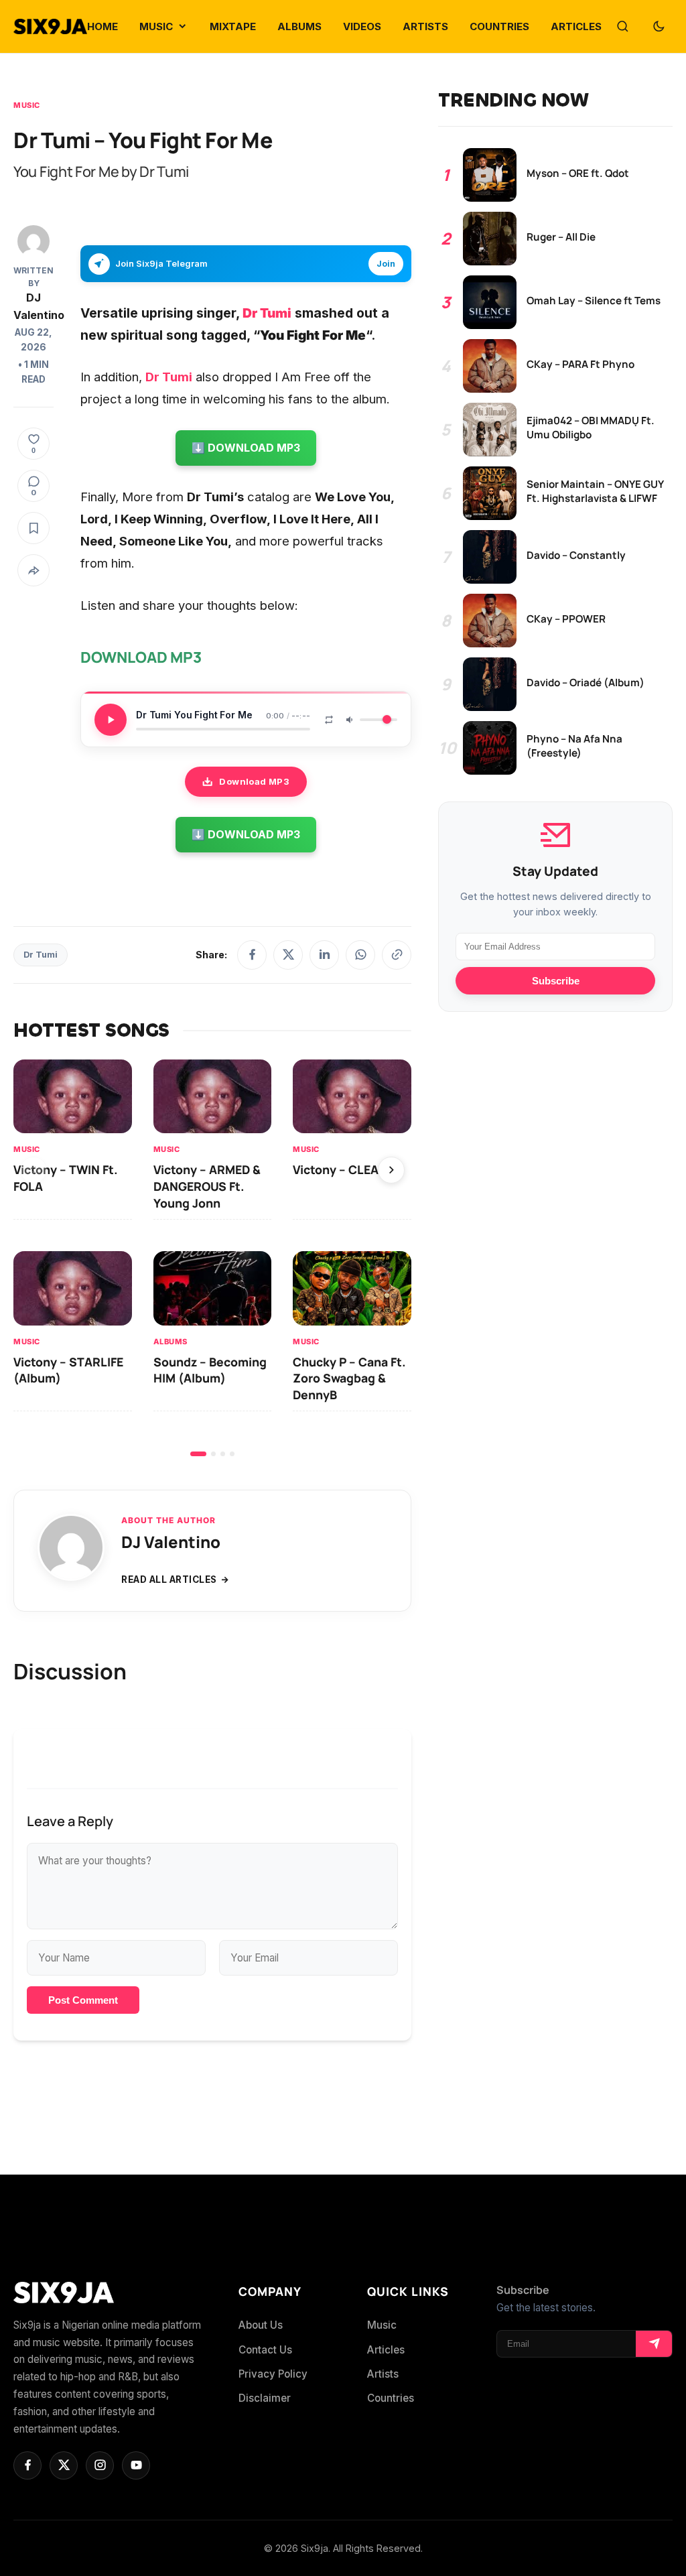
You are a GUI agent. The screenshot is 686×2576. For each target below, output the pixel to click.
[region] (212, 1258)
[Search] (622, 27)
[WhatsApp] (360, 955)
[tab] (198, 1454)
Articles (386, 2350)
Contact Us (265, 2350)
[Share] (33, 570)
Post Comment (83, 2000)
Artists (383, 2374)
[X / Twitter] (288, 955)
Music (27, 105)
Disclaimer (265, 2398)
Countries (391, 2398)
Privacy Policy (273, 2374)
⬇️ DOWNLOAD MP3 (246, 448)
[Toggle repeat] (329, 720)
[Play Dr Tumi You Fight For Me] (111, 720)
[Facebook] (252, 955)
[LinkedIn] (324, 955)
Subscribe (556, 981)
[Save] (33, 528)
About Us (261, 2325)
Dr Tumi (41, 955)
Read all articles (169, 1580)
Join (386, 264)
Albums (170, 1341)
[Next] (391, 1170)
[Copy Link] (397, 955)
